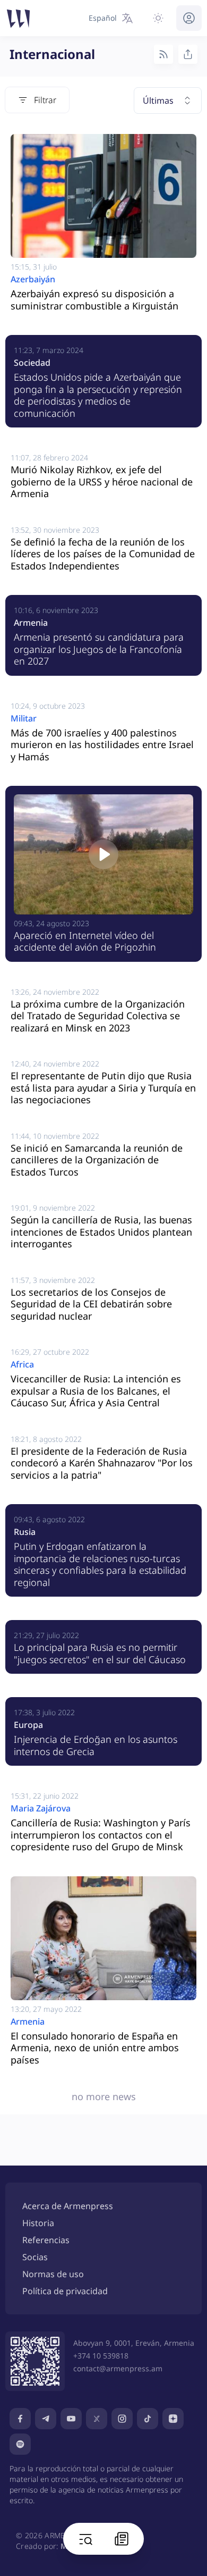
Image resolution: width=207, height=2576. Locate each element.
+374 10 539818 (101, 2356)
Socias (35, 2257)
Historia (38, 2223)
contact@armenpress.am (118, 2368)
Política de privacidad (65, 2291)
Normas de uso (53, 2274)
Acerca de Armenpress (68, 2206)
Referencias (46, 2240)
